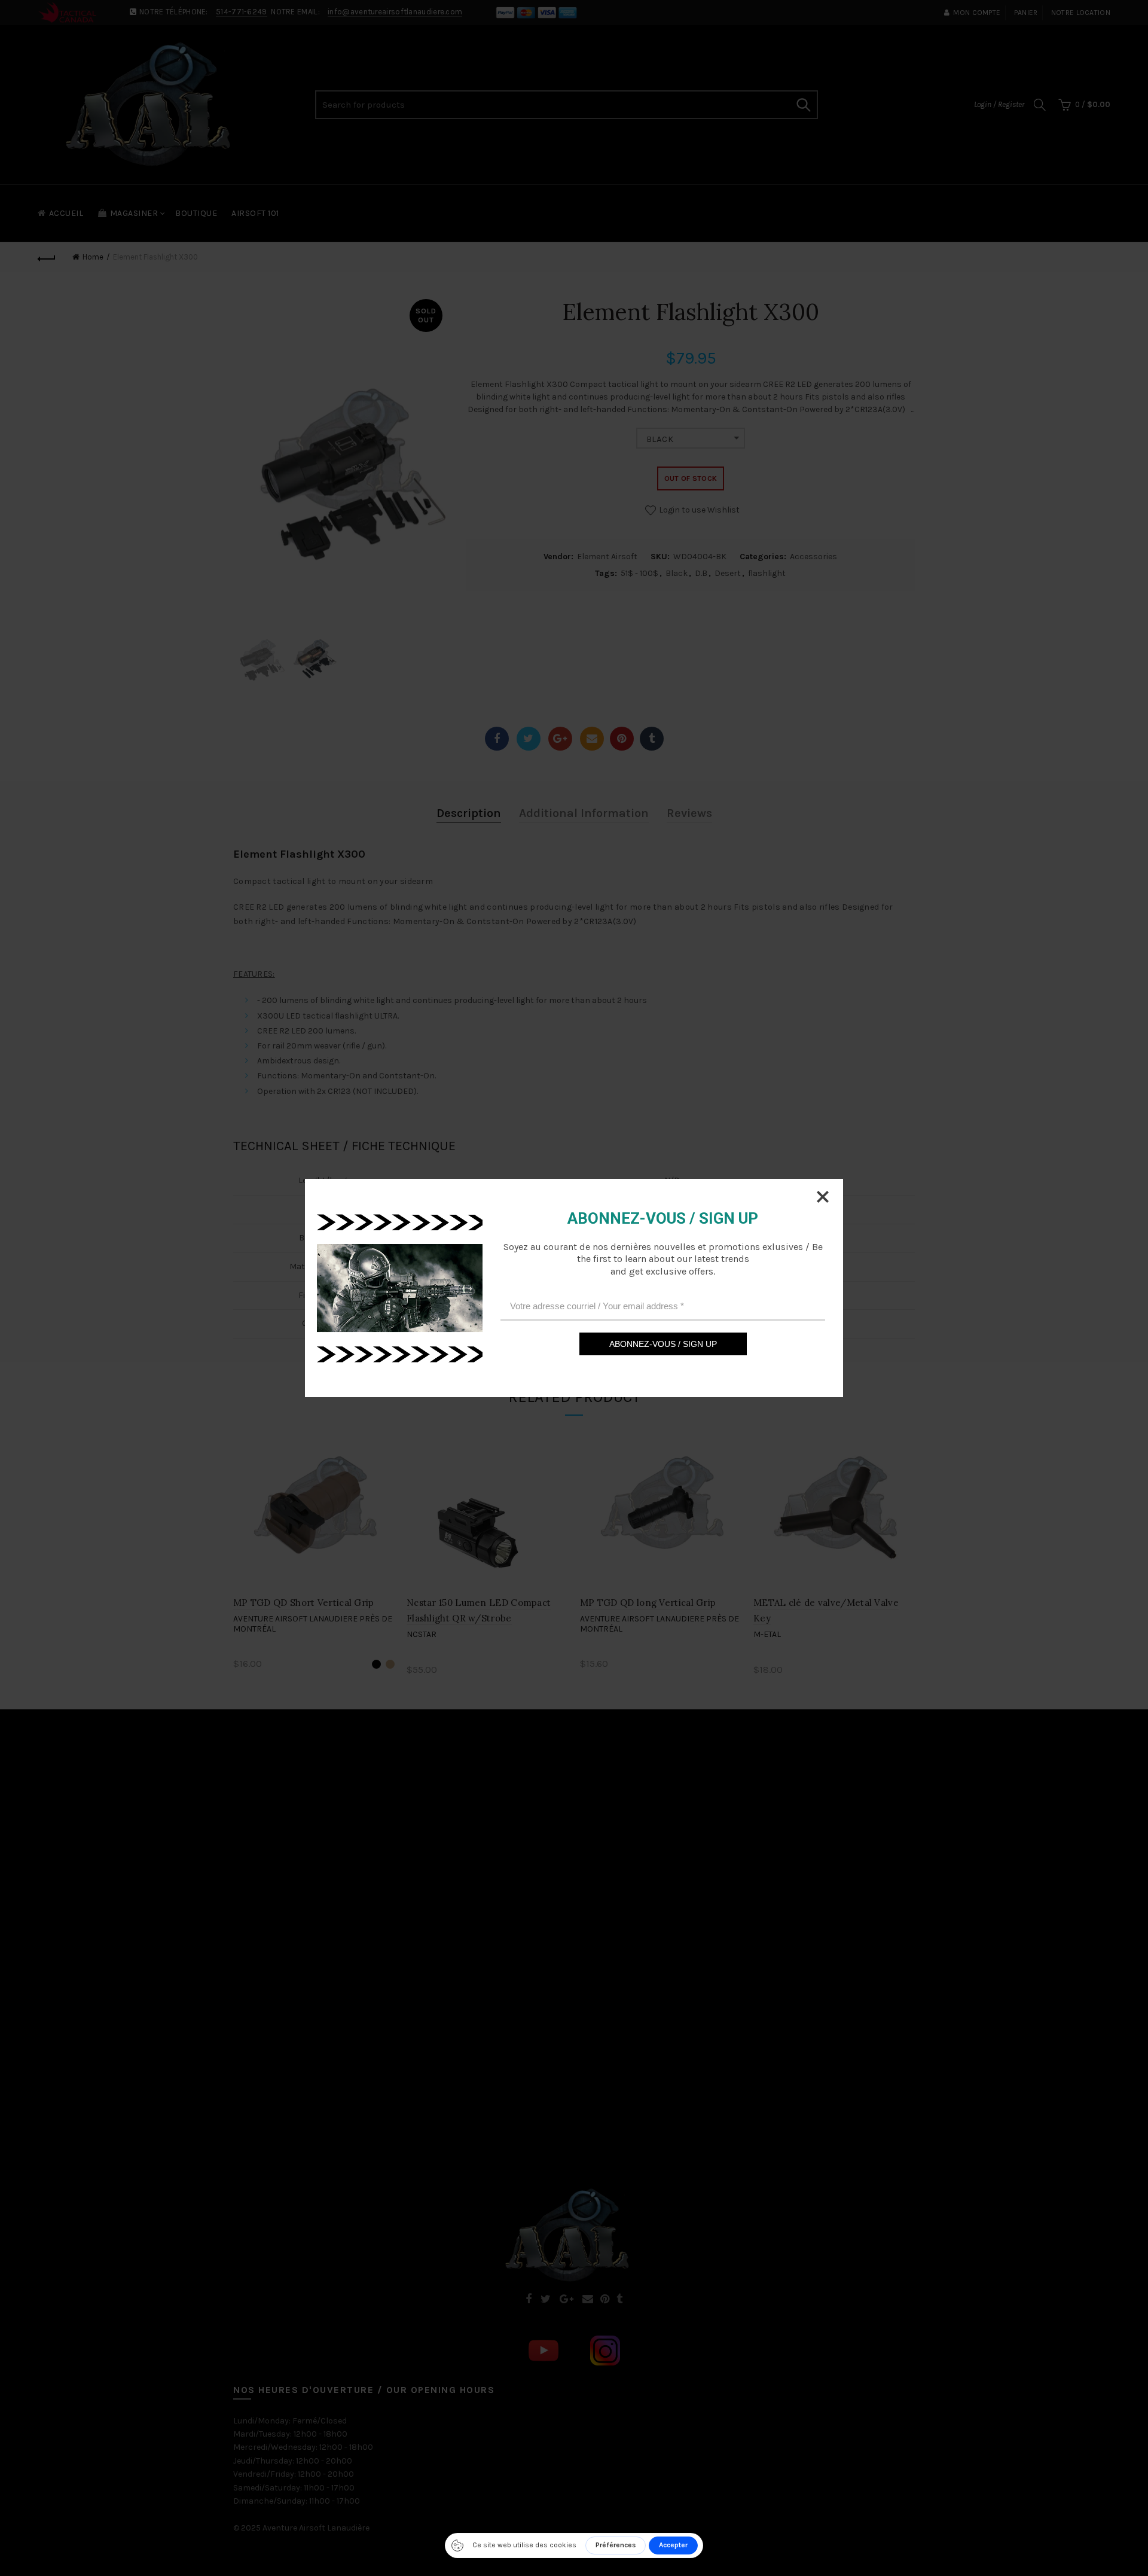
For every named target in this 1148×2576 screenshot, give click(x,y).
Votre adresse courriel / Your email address (597, 1305)
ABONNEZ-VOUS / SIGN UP (663, 1344)
